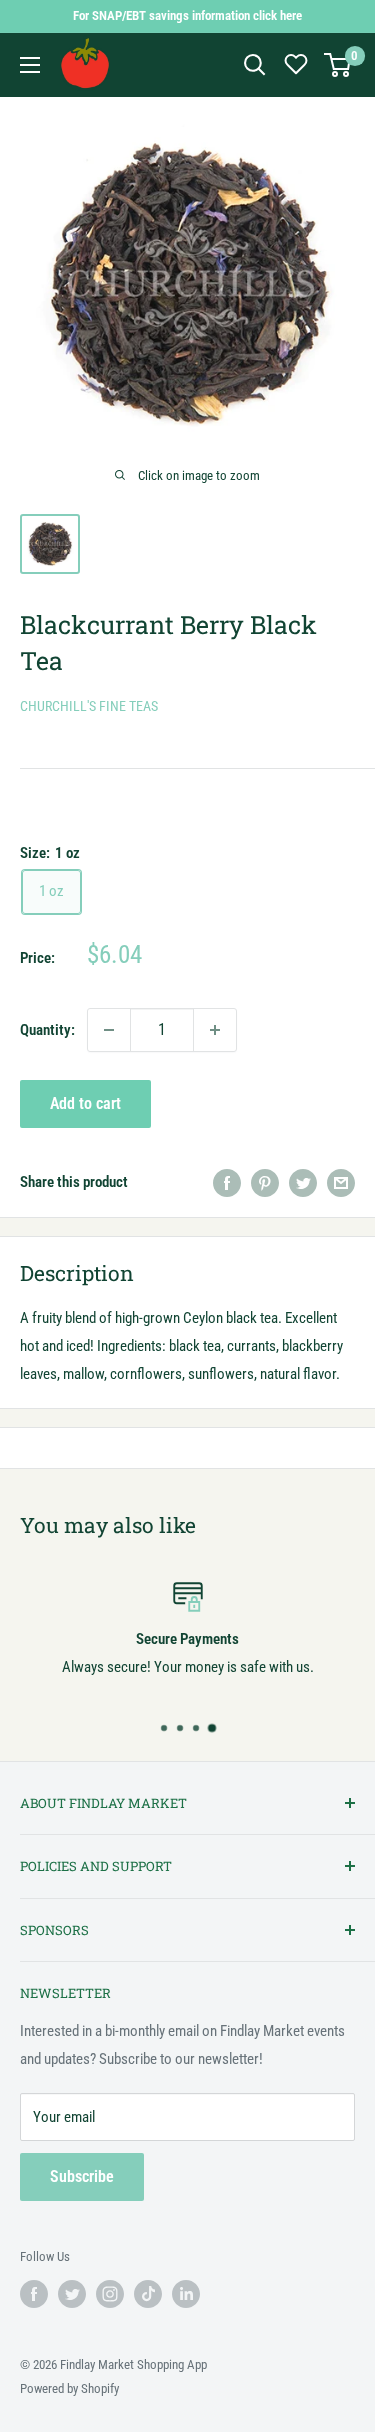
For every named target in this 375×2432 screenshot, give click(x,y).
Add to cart (85, 1103)
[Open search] (255, 65)
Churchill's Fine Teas (89, 706)
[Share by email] (341, 1182)
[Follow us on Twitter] (72, 2294)
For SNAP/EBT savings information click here (187, 15)
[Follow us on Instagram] (110, 2294)
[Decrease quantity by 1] (109, 1030)
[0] (338, 65)
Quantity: (47, 1030)
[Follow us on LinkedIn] (186, 2294)
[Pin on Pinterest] (265, 1182)
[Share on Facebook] (227, 1182)
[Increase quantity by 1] (215, 1030)
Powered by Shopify (69, 2388)
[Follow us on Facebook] (34, 2294)
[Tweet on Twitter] (303, 1182)
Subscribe (82, 2176)
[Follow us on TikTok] (148, 2294)
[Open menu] (30, 65)
